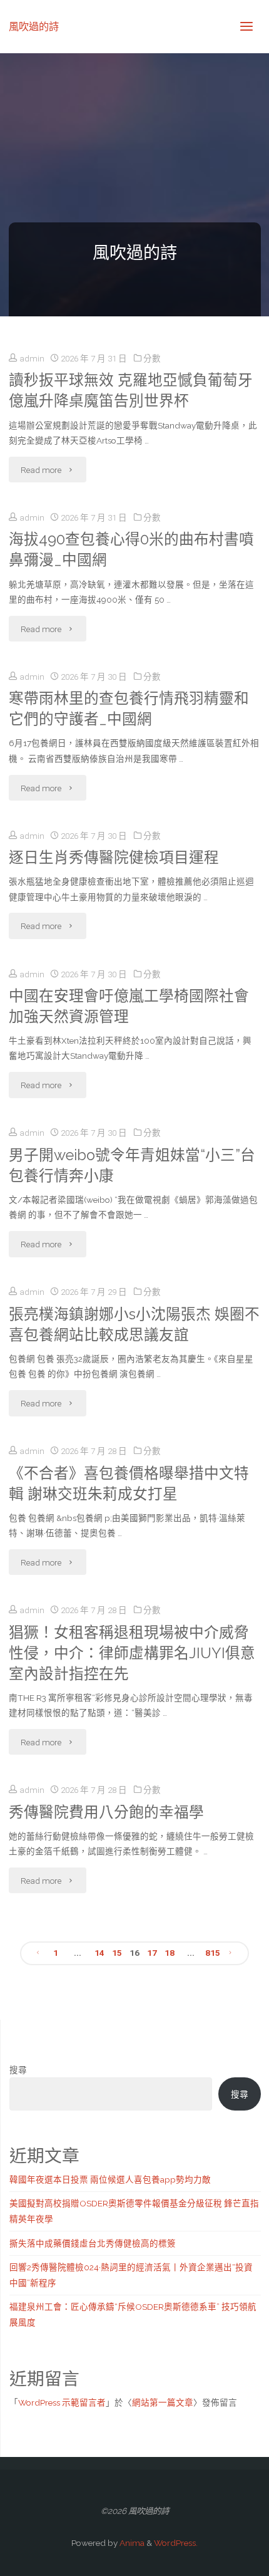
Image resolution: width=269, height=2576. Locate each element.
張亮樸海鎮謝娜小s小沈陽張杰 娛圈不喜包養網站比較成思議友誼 (134, 1325)
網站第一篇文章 (163, 2402)
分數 (152, 358)
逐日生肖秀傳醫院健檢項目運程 (114, 858)
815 (213, 1953)
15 (117, 1953)
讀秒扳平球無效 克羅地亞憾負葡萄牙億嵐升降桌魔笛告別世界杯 (131, 391)
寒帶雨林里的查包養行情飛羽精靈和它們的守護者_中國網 (129, 709)
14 (99, 1953)
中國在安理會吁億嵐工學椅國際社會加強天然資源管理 (129, 1006)
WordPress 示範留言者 (62, 2402)
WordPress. (176, 2543)
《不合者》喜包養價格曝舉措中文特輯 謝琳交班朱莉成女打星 (129, 1484)
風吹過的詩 (34, 26)
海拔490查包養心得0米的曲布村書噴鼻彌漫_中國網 (131, 550)
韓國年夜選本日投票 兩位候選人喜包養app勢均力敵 (110, 2179)
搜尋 (18, 2070)
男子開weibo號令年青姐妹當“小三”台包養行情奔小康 (132, 1166)
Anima (131, 2543)
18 (170, 1953)
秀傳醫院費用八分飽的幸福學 (106, 1812)
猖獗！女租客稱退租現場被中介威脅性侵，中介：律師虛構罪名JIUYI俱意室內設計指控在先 (132, 1653)
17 (152, 1953)
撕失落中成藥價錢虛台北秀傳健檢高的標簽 (93, 2243)
